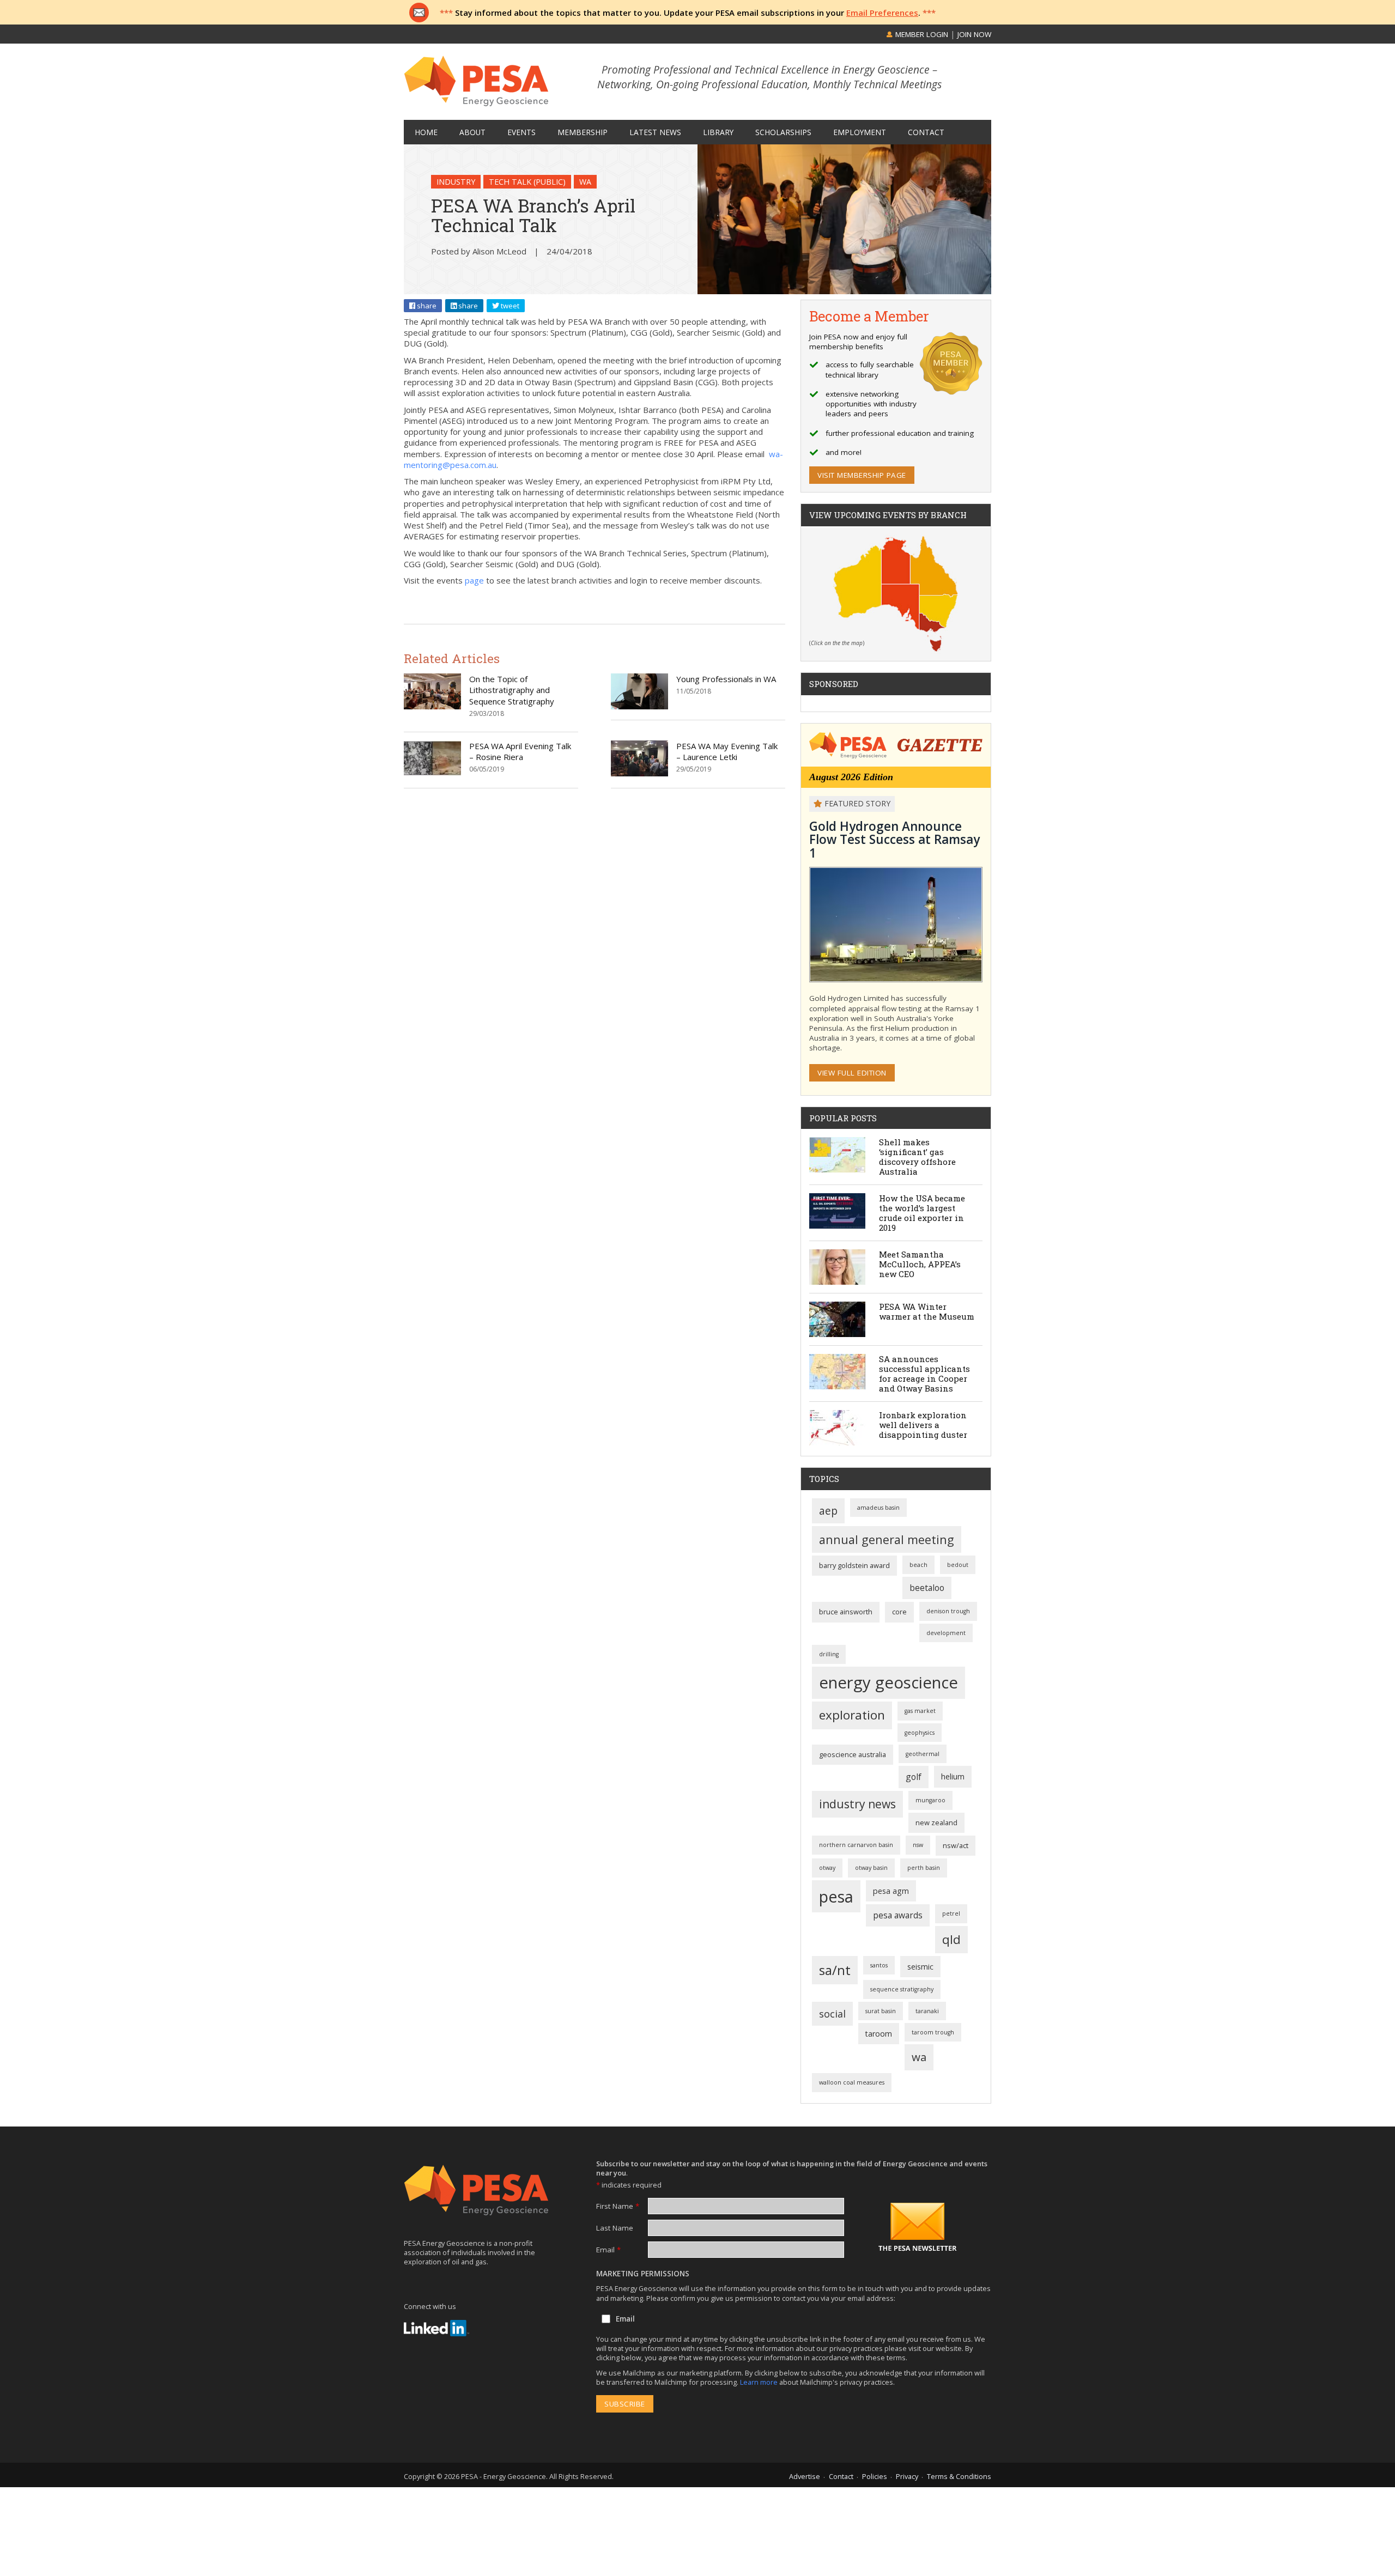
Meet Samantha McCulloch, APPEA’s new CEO (920, 1264)
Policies (875, 2476)
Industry (456, 182)
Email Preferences (882, 13)
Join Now (974, 34)
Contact (841, 2476)
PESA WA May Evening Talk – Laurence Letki (727, 751)
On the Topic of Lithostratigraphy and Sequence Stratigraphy (512, 690)
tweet (509, 306)
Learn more (760, 2382)
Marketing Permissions (643, 2274)
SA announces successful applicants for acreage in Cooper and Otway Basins (924, 1374)
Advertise (805, 2476)
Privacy (907, 2476)
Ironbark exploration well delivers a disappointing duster (923, 1425)
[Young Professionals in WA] (639, 706)
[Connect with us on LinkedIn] (436, 2328)
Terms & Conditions (959, 2476)
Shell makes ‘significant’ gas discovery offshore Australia (917, 1157)
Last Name (615, 2228)
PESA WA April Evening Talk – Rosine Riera (520, 751)
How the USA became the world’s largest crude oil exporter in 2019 (922, 1213)
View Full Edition (852, 1073)
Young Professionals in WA (726, 679)
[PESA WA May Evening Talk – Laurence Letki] (639, 773)
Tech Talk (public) (527, 182)
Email (608, 2250)
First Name (618, 2206)
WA (585, 182)
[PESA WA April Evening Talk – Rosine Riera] (432, 773)
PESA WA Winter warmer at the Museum (927, 1311)
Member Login (921, 34)
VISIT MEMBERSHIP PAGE (862, 475)
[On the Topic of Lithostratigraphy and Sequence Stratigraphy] (432, 706)
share (426, 306)
